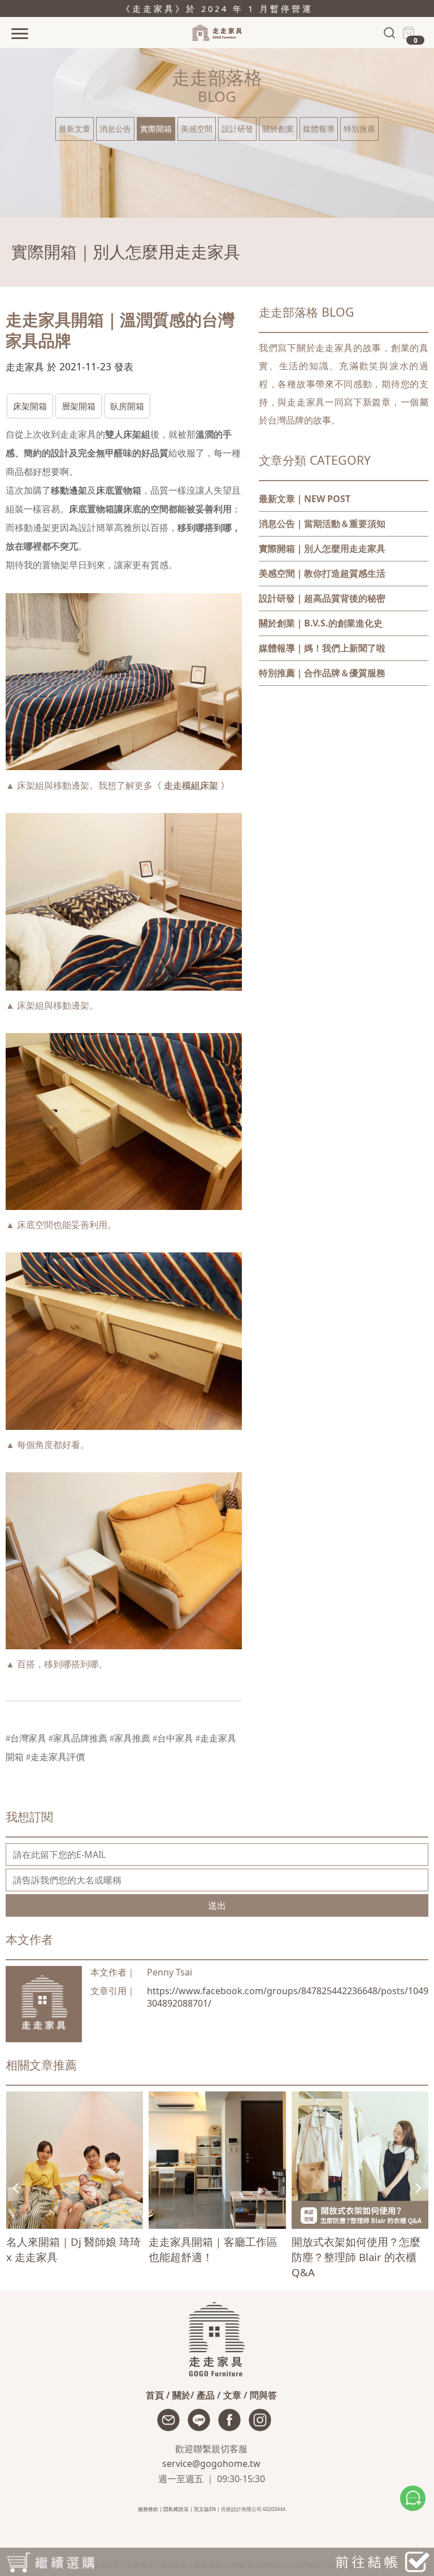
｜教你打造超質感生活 (322, 573)
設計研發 (237, 129)
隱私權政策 (176, 2509)
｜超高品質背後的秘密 (322, 598)
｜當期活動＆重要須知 (322, 524)
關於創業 (278, 129)
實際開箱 (156, 129)
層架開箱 (79, 406)
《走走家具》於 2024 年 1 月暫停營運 (217, 8)
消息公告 (115, 129)
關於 (181, 2395)
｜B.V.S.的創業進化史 (321, 623)
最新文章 (75, 129)
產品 (206, 2395)
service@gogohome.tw (211, 2463)
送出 (217, 1905)
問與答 (263, 2395)
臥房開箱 (127, 406)
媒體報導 (319, 129)
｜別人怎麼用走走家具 (322, 548)
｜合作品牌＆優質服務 (322, 673)
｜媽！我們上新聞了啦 (322, 648)
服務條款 (148, 2509)
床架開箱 (30, 406)
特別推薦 (359, 129)
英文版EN (205, 2509)
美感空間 (197, 129)
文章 (232, 2395)
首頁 (155, 2395)
